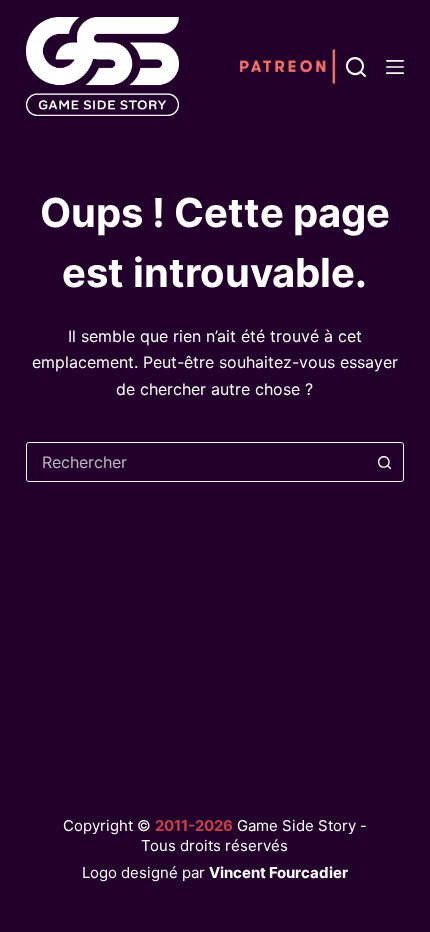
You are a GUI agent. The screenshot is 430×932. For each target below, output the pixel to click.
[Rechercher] (356, 67)
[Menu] (395, 67)
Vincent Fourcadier (278, 872)
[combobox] (196, 462)
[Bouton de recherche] (384, 462)
